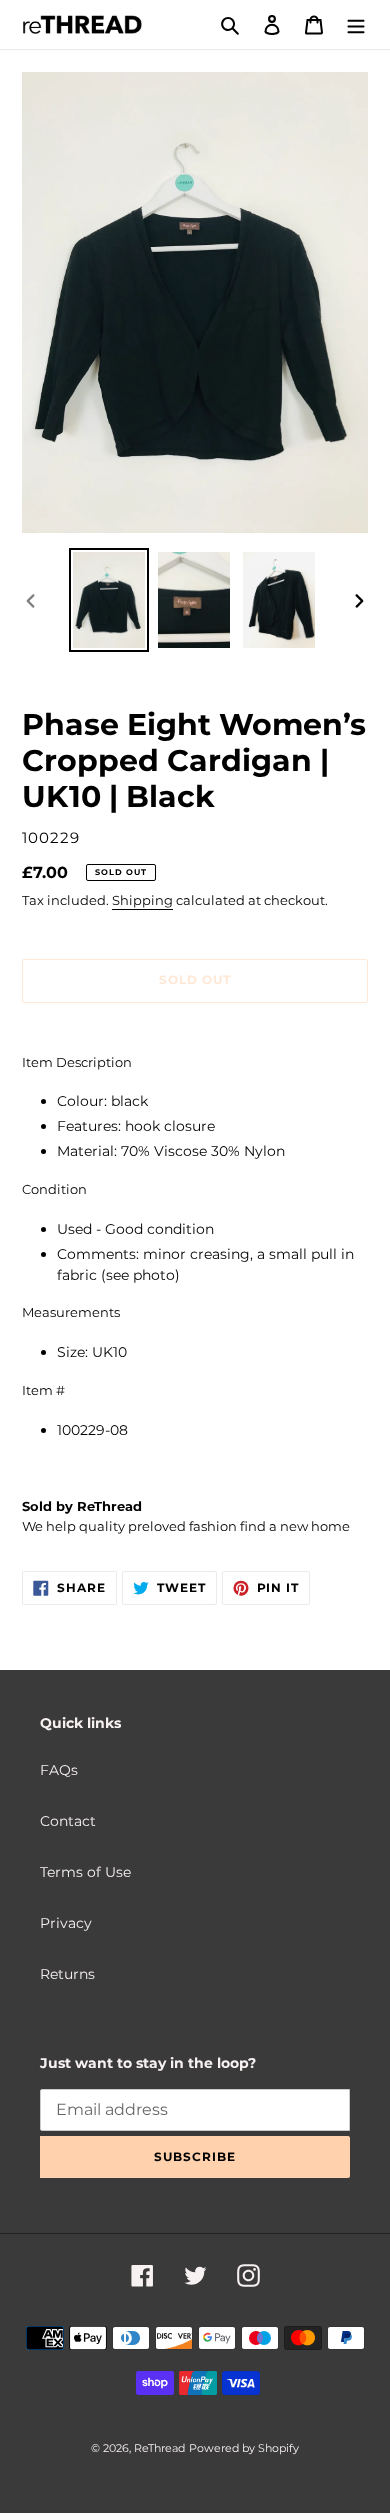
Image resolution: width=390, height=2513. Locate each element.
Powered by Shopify (244, 2448)
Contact (68, 1821)
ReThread (159, 2448)
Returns (67, 1974)
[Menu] (356, 24)
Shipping (142, 900)
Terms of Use (85, 1872)
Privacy (66, 1923)
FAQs (59, 1770)
